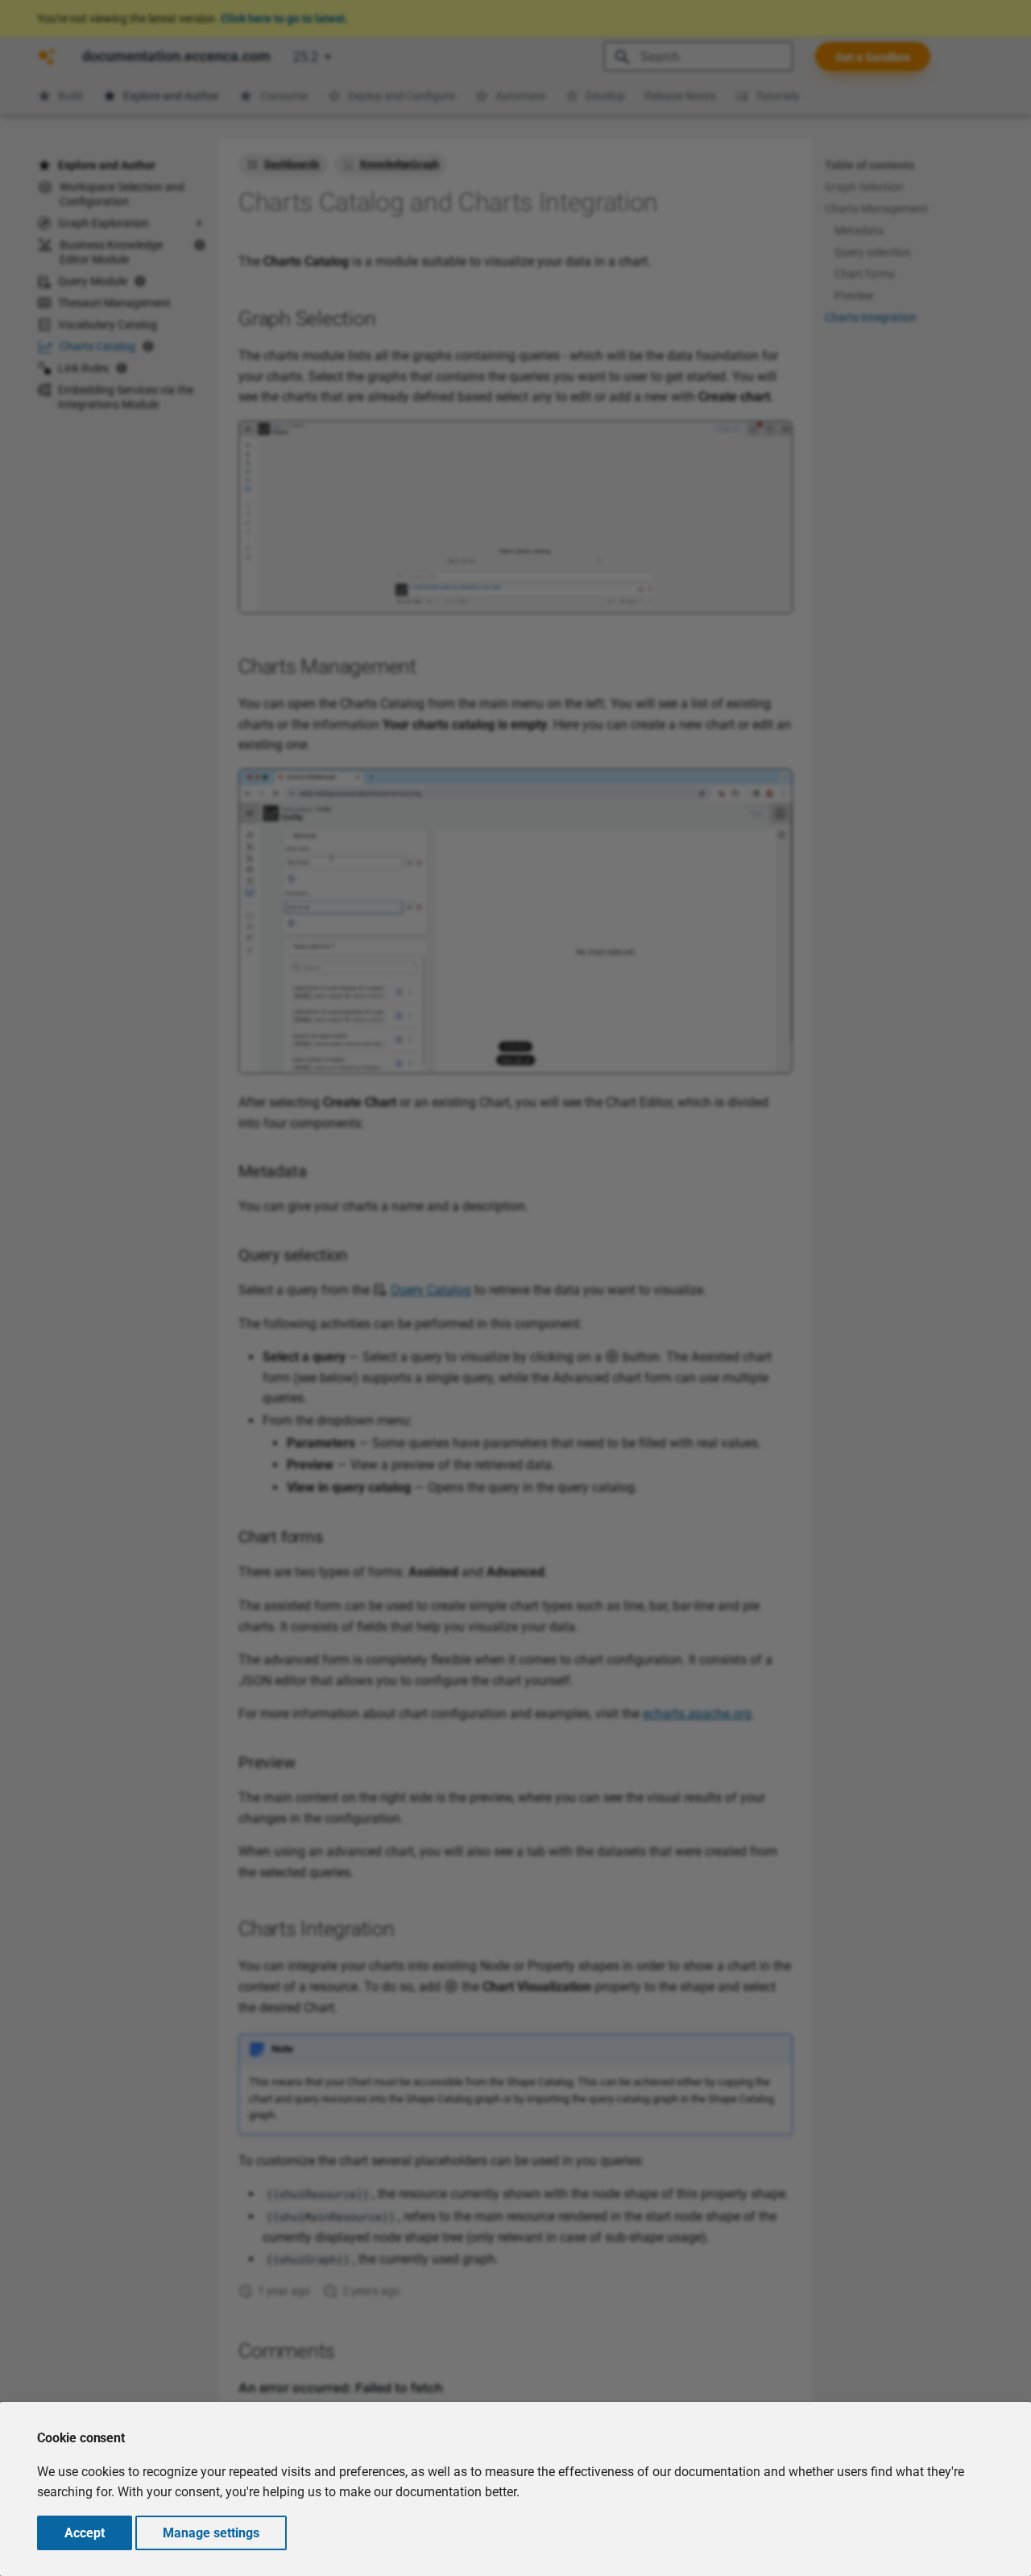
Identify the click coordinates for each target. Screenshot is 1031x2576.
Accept (85, 2533)
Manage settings (211, 2533)
